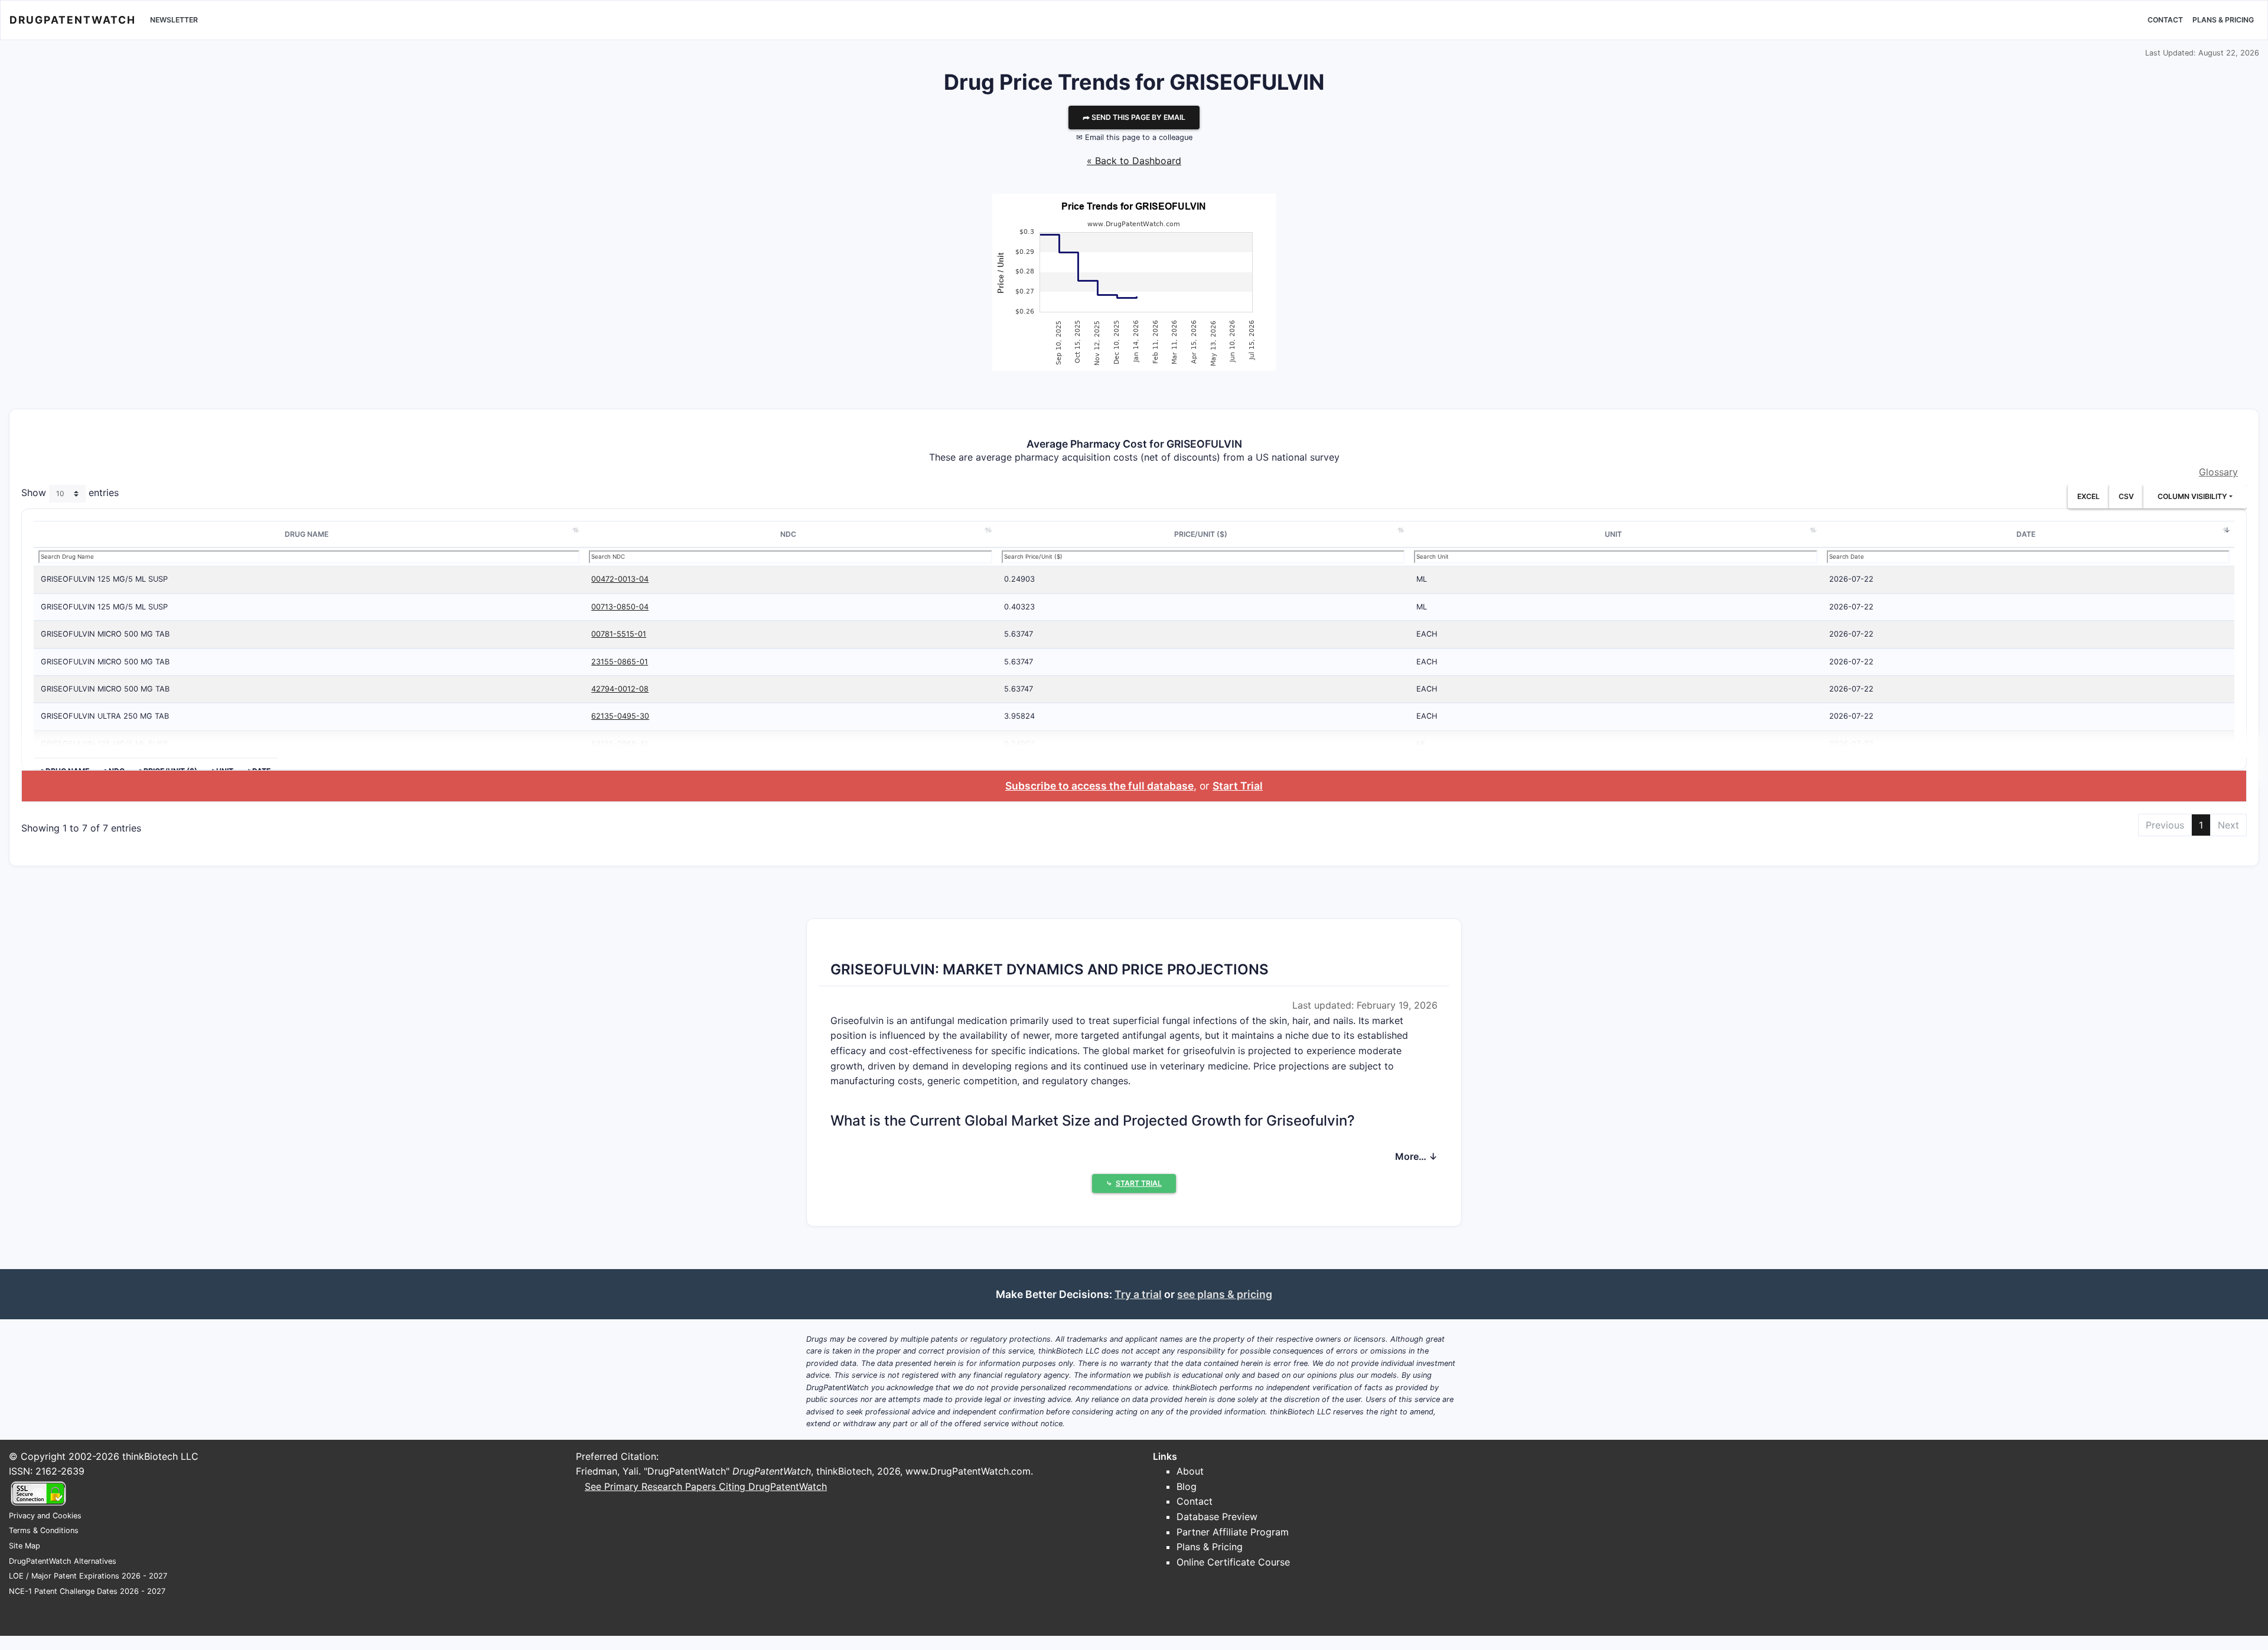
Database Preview (1217, 1517)
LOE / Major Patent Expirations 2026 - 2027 (88, 1576)
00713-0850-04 (620, 607)
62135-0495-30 (620, 716)
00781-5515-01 (619, 634)
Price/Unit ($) (1201, 534)
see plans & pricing (1225, 1294)
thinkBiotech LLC (160, 1456)
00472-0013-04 (620, 579)
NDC (788, 534)
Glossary (2218, 472)
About (1190, 1471)
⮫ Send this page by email (1134, 117)
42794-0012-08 (620, 689)
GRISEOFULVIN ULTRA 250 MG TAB (105, 716)
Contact (2165, 20)
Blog (1187, 1486)
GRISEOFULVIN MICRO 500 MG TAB (105, 634)
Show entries (70, 493)
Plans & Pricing (2223, 20)
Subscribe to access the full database (1099, 786)
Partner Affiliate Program (1233, 1532)
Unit (1613, 534)
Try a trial (1138, 1294)
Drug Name (307, 534)
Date (2026, 534)
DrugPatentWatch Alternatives (63, 1561)
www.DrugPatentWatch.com (968, 1471)
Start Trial (1238, 786)
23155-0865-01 (620, 662)
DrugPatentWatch (73, 20)
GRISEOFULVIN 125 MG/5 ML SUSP (104, 579)
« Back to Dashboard (1134, 161)
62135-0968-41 (620, 744)
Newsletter (174, 20)
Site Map (25, 1546)
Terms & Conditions (44, 1530)
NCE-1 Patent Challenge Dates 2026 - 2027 (87, 1591)
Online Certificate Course (1233, 1562)
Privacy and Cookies (45, 1516)
